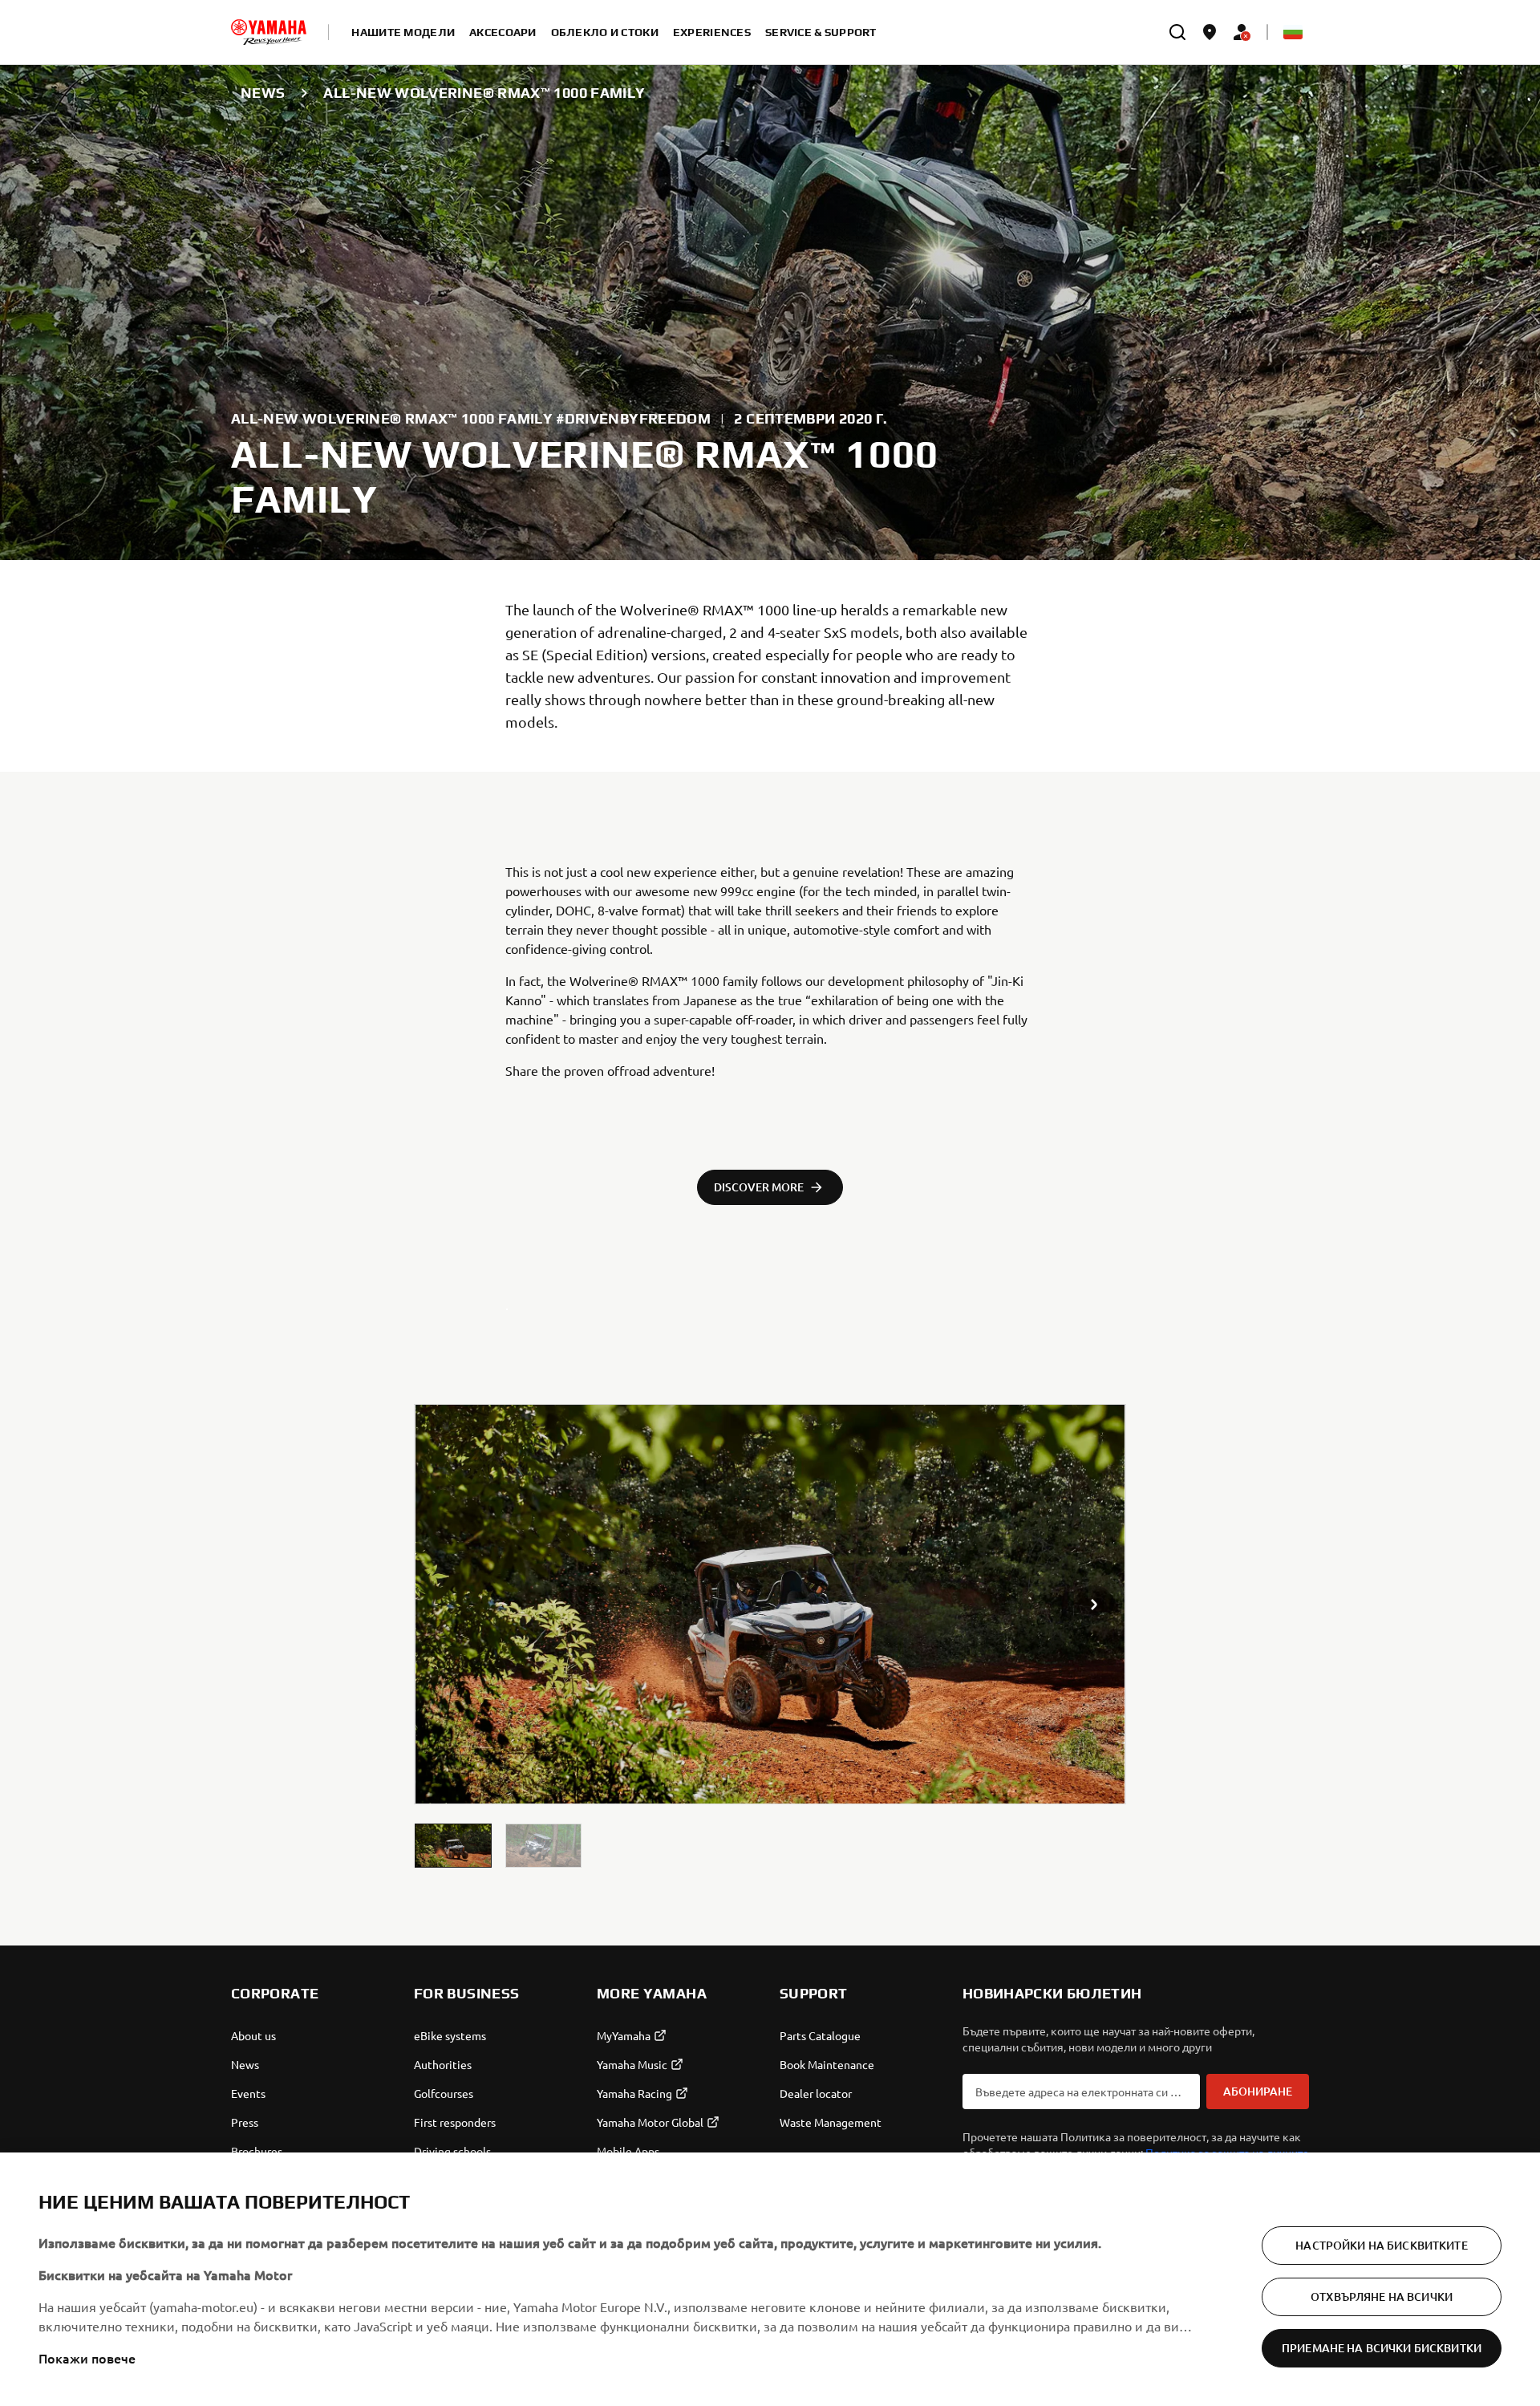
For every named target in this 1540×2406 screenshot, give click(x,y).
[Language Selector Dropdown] (1293, 32)
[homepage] (269, 32)
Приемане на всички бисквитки (1382, 2348)
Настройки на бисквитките (1381, 2245)
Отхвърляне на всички (1382, 2296)
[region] (770, 2279)
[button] (453, 1846)
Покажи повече (87, 2358)
